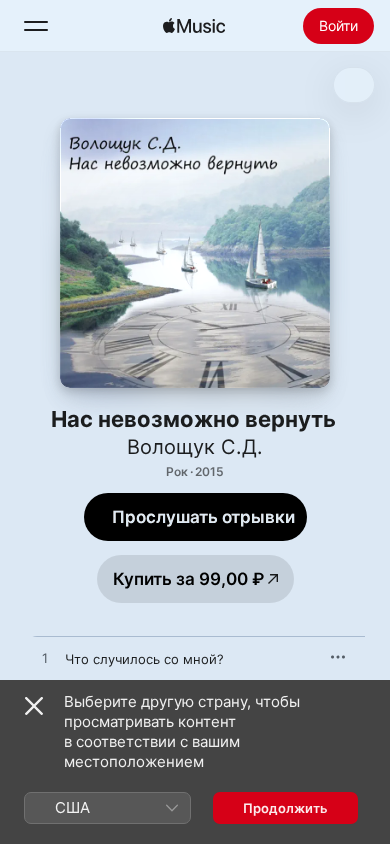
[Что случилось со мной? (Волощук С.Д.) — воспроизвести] (45, 659)
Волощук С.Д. (195, 447)
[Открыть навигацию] (36, 26)
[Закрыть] (34, 706)
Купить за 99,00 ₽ (188, 579)
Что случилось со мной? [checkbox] (144, 659)
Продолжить (285, 808)
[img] (194, 26)
